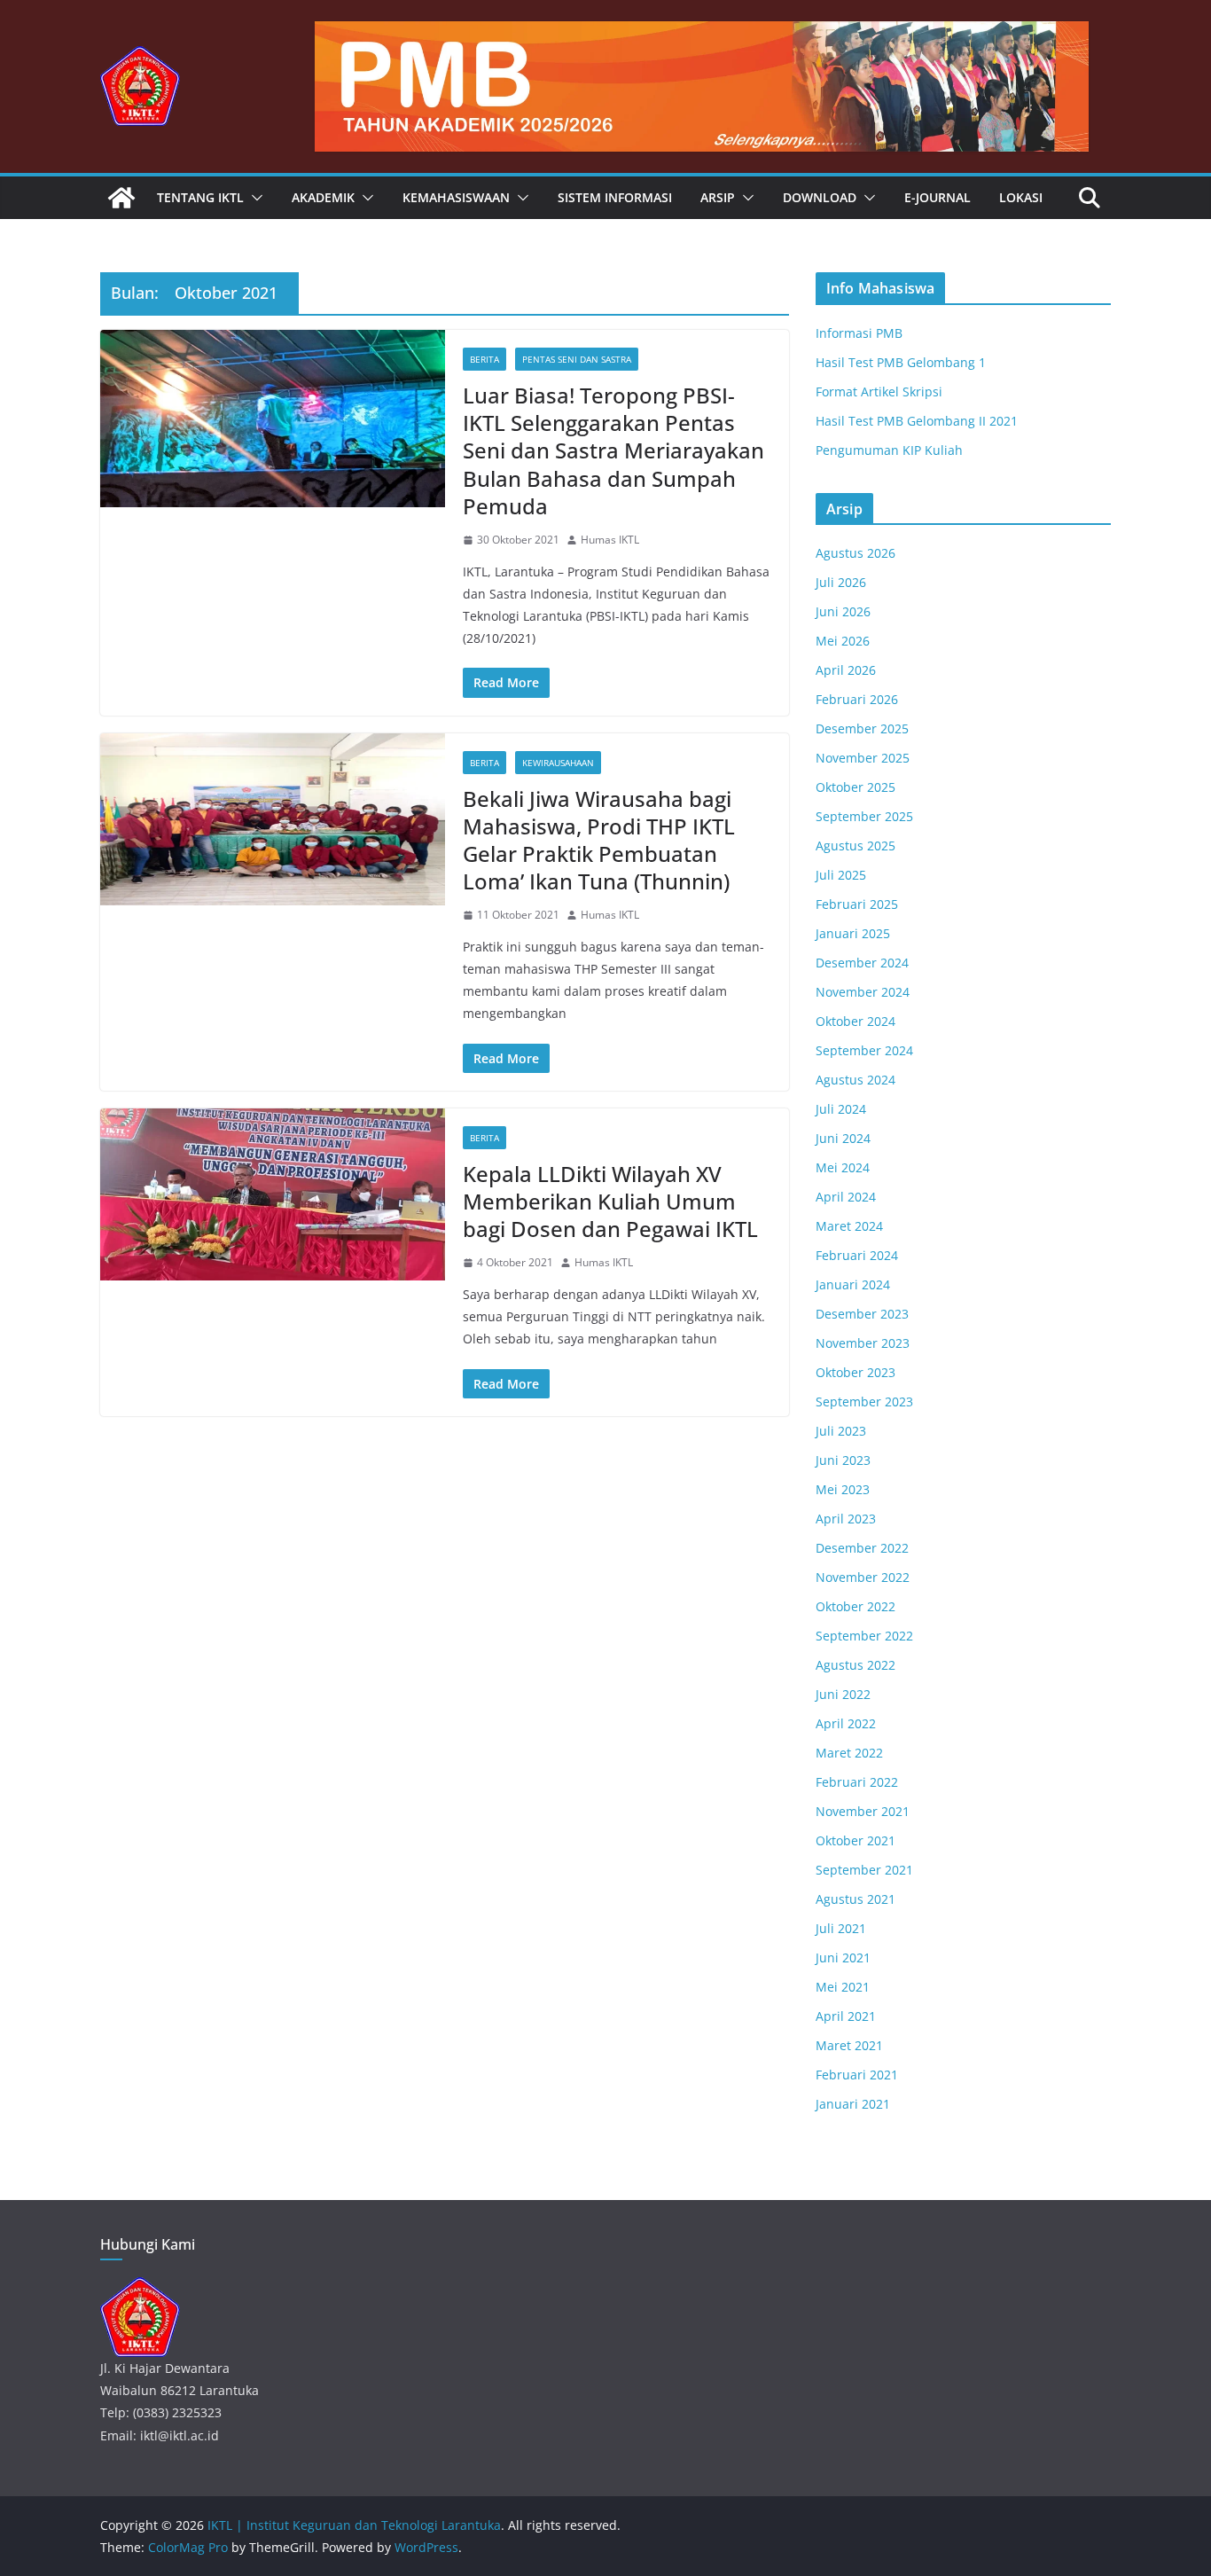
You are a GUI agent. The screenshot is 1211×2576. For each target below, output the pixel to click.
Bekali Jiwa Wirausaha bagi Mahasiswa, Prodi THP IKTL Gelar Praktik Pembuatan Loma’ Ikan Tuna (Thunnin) (599, 840)
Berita (484, 359)
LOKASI (1021, 197)
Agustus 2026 (856, 553)
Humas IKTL (610, 540)
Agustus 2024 (856, 1080)
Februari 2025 (857, 904)
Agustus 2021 (856, 1899)
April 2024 (846, 1197)
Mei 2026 (843, 641)
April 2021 (846, 2016)
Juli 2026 (841, 582)
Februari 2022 (857, 1782)
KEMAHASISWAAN (456, 197)
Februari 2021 (857, 2075)
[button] (254, 198)
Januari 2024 (853, 1284)
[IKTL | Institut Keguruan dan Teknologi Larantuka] (121, 198)
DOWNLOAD (820, 197)
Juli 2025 (841, 875)
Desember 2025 (862, 728)
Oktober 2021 (856, 1840)
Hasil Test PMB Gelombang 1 (901, 362)
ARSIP (718, 197)
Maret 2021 (849, 2045)
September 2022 (864, 1636)
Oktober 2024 (856, 1021)
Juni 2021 (843, 1957)
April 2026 (846, 670)
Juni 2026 (843, 611)
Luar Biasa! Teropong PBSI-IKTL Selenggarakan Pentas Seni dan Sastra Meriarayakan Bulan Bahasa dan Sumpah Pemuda (613, 450)
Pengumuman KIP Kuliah (889, 450)
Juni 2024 (843, 1138)
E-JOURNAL (938, 197)
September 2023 (864, 1402)
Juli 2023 (841, 1431)
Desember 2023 (862, 1314)
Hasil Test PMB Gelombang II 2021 (917, 421)
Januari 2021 (853, 2104)
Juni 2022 (843, 1694)
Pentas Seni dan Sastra (577, 359)
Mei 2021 (843, 1987)
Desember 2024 (862, 963)
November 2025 (863, 758)
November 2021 (863, 1811)
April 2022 (846, 1723)
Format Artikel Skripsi (879, 391)
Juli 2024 (841, 1109)
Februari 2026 (857, 699)
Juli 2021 (841, 1928)
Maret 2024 (849, 1226)
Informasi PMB (859, 333)
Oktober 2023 (856, 1372)
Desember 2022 (862, 1548)
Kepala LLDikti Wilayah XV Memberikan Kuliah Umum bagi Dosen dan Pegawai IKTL (610, 1201)
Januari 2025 (853, 933)
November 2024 (863, 992)
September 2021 (864, 1870)
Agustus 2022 (856, 1665)
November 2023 (863, 1343)
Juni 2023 (843, 1460)
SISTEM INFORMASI (615, 197)
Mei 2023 (843, 1489)
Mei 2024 (843, 1167)
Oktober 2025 (856, 787)
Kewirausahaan (558, 763)
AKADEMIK (323, 197)
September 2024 (864, 1050)
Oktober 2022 (856, 1606)
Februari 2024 (857, 1255)
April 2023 (846, 1519)
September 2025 (864, 816)
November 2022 (863, 1577)
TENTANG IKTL (200, 197)
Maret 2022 (849, 1753)
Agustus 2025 (856, 846)
